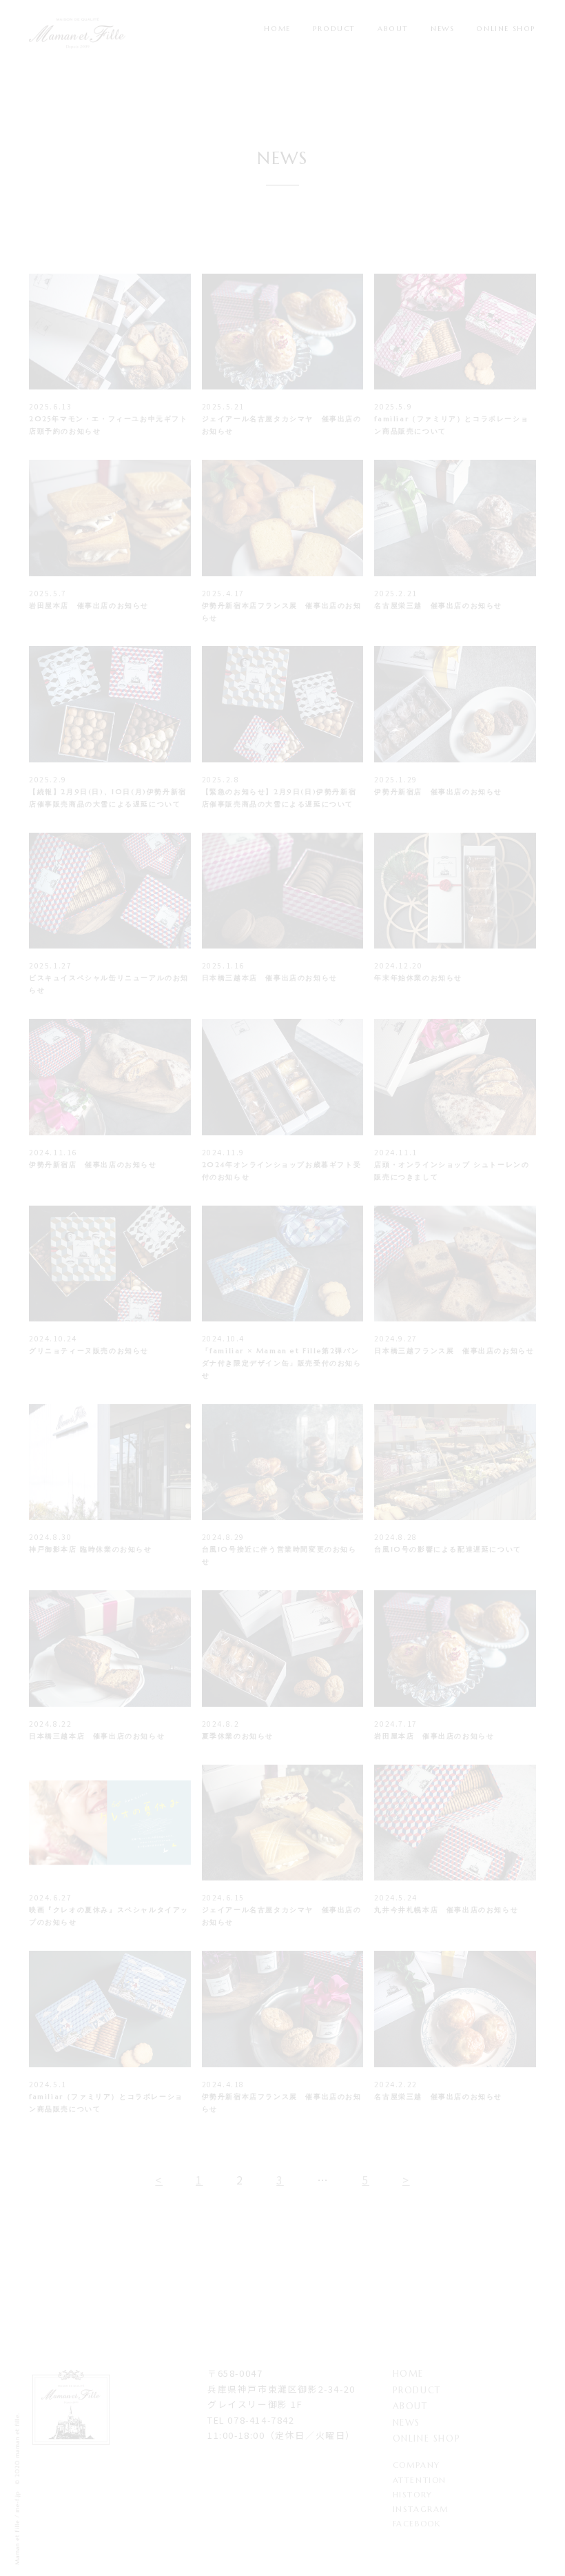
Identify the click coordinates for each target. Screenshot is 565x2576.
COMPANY (417, 2465)
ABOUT (393, 29)
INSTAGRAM (421, 2509)
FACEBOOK (417, 2524)
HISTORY (413, 2495)
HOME (277, 29)
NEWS (442, 29)
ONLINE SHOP (506, 29)
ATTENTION (420, 2480)
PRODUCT (334, 29)
